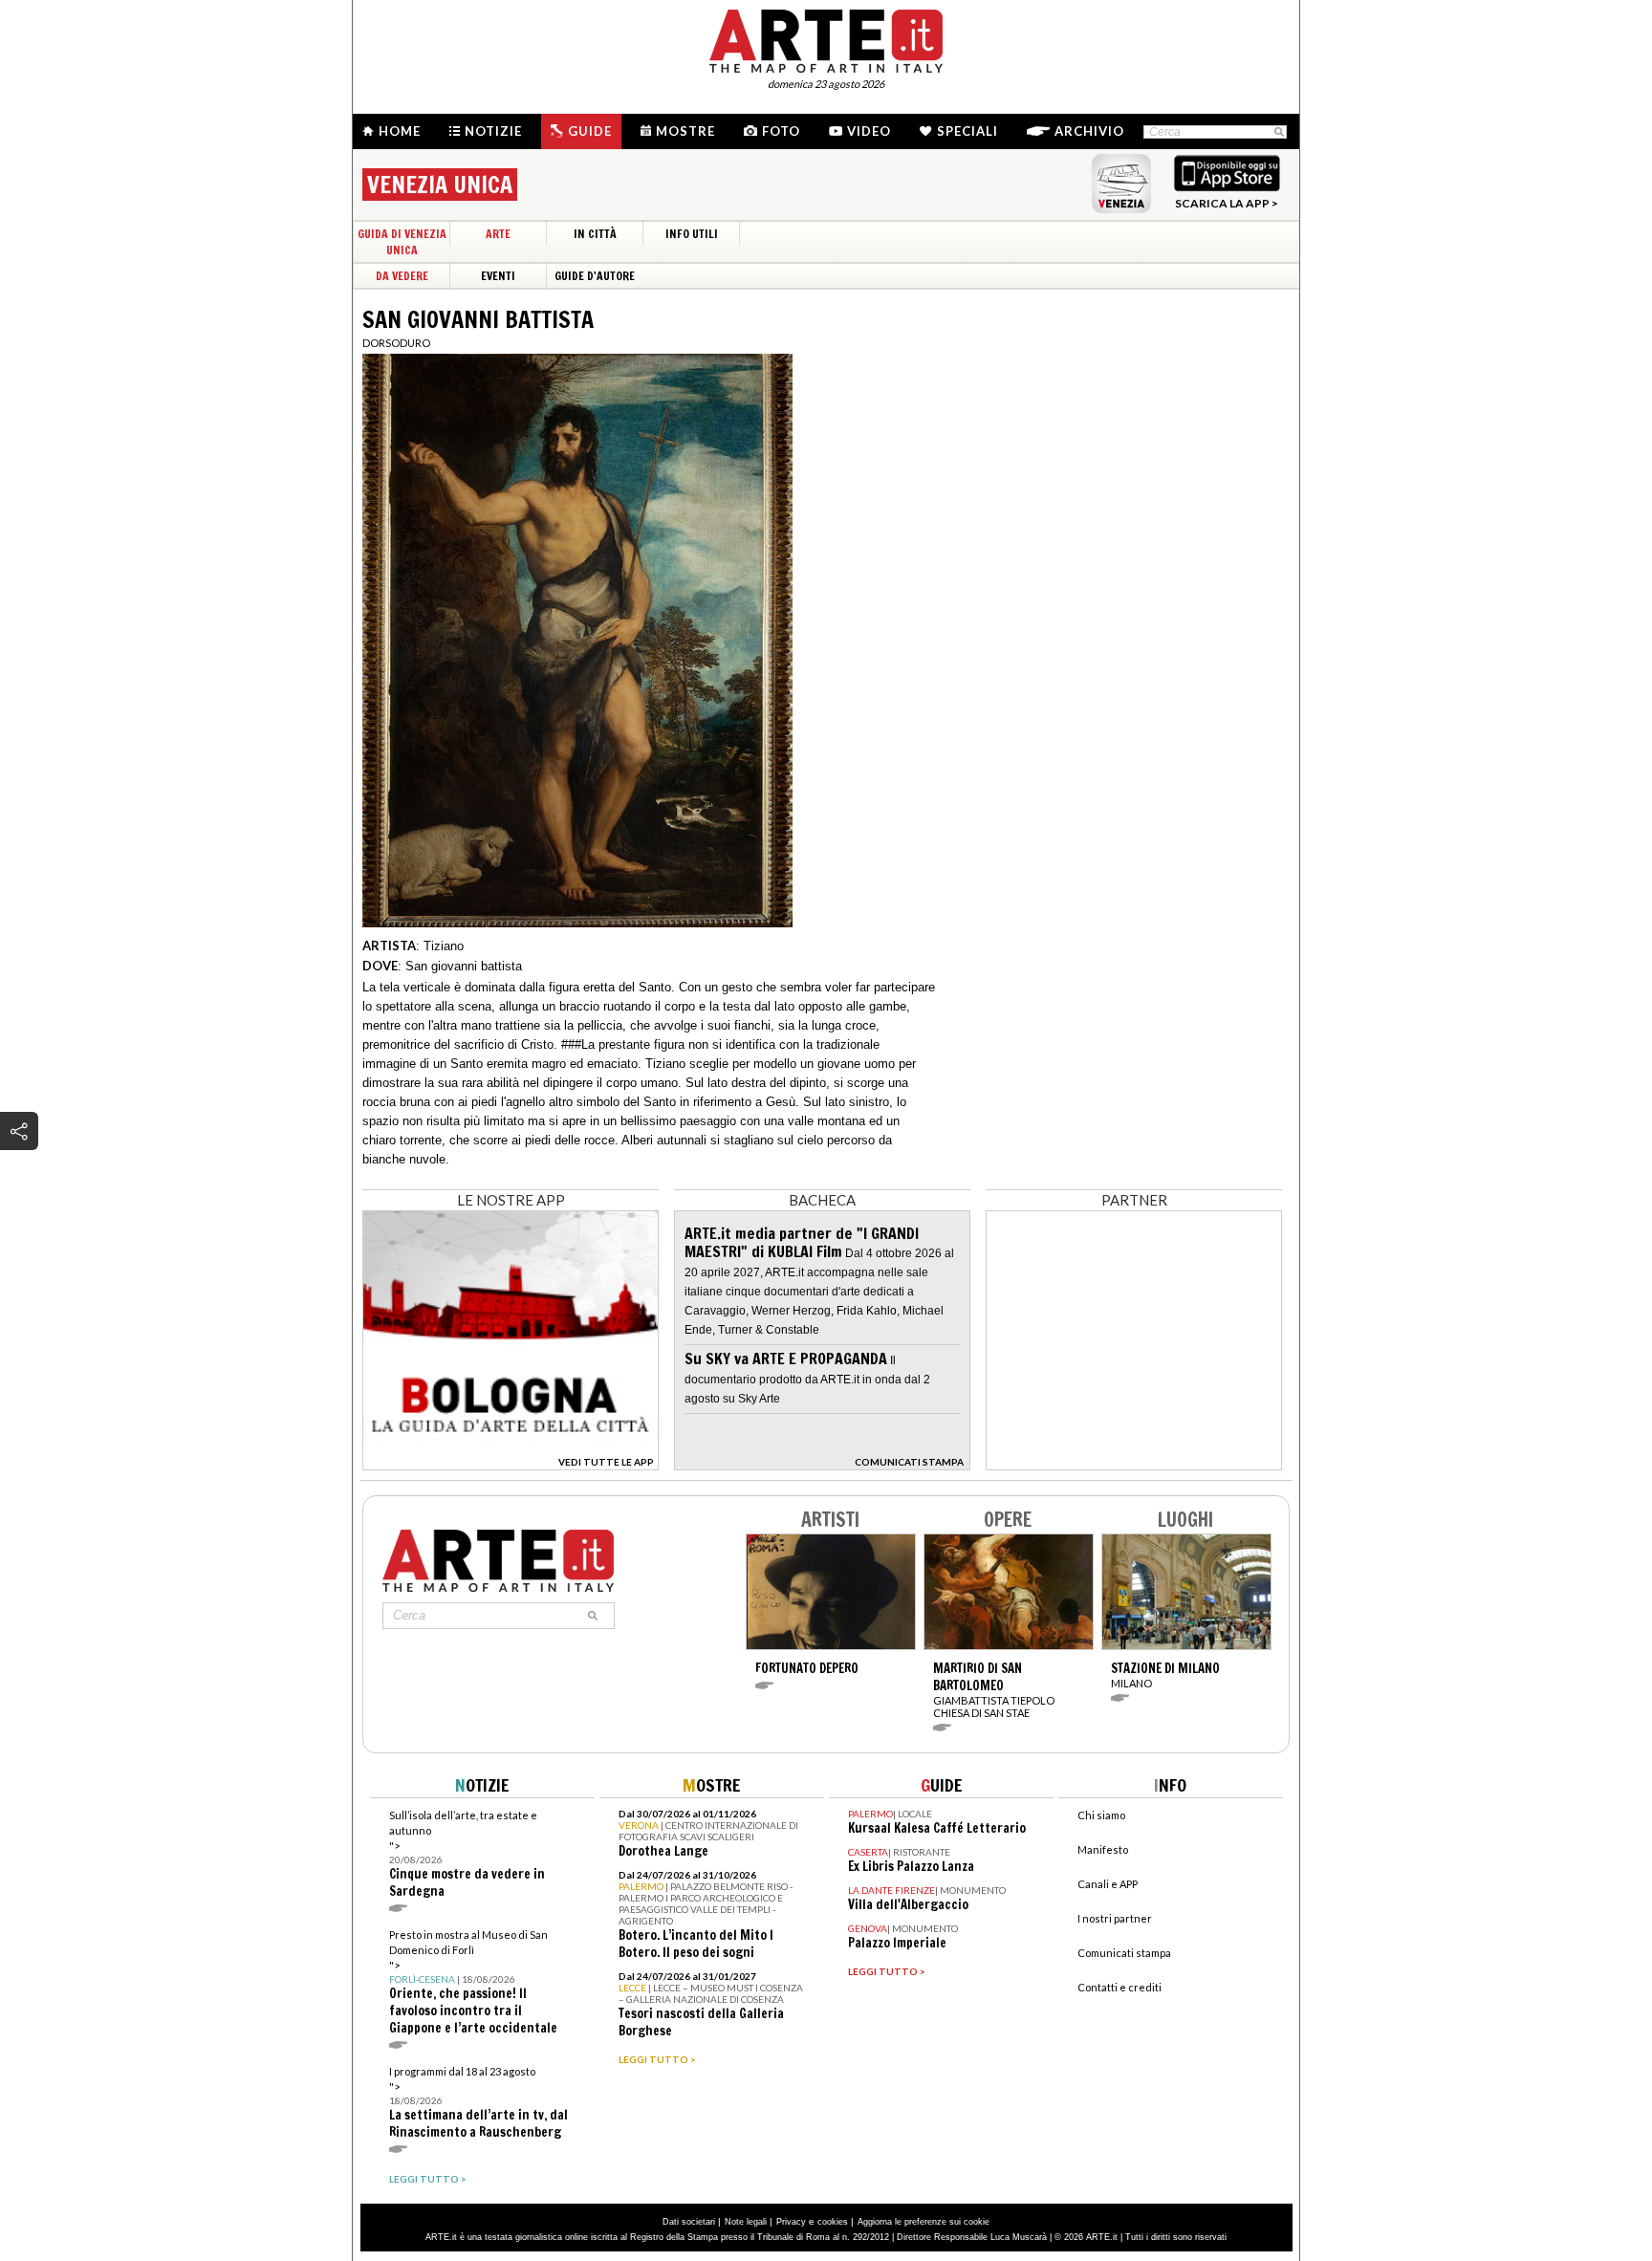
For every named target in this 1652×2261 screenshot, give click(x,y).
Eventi (498, 276)
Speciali (967, 131)
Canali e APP (1108, 1884)
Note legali (746, 2222)
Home (400, 131)
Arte (498, 234)
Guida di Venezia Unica (402, 242)
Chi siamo (1101, 1815)
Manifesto (1103, 1849)
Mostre (685, 131)
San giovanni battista (464, 966)
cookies (833, 2222)
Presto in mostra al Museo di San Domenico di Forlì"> (473, 1982)
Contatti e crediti (1119, 1987)
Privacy (791, 2222)
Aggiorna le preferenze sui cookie (924, 2222)
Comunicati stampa (1124, 1953)
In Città (595, 234)
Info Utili (692, 234)
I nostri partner (1115, 1918)
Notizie (493, 131)
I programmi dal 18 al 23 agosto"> (478, 2103)
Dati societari (689, 2222)
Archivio (1089, 131)
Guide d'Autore (595, 276)
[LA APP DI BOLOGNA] (511, 1464)
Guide (590, 131)
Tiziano (444, 946)
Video (869, 131)
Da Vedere (402, 276)
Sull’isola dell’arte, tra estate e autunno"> (467, 1854)
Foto (781, 131)
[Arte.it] (826, 38)
